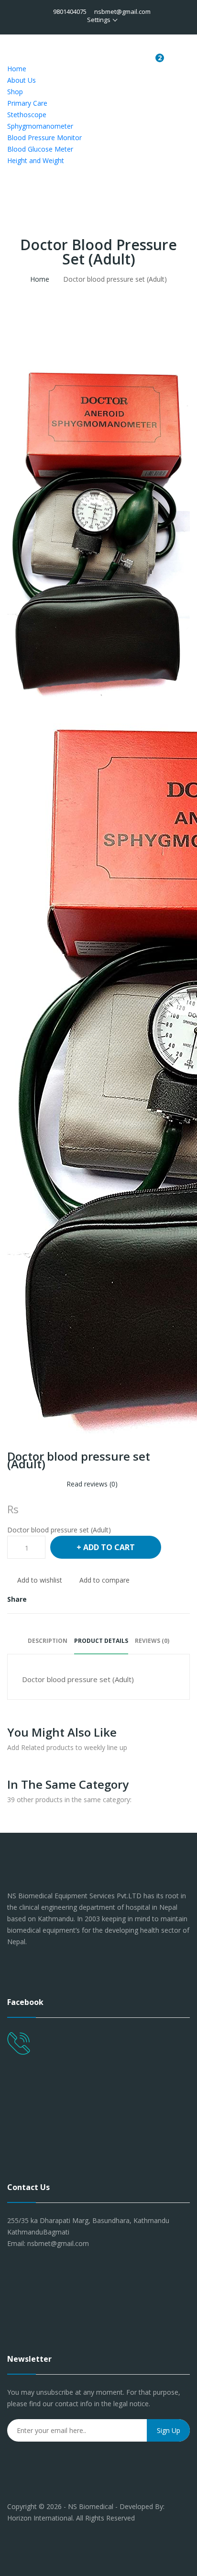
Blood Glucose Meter (40, 149)
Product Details (101, 1641)
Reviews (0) (152, 1641)
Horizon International (40, 2518)
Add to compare (104, 1580)
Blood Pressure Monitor (44, 138)
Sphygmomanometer (40, 126)
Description (48, 1641)
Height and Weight (36, 160)
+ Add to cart (106, 1547)
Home (17, 69)
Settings (99, 20)
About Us (22, 80)
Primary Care (27, 103)
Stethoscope (27, 115)
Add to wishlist (40, 1580)
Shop (15, 92)
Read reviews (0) (92, 1484)
